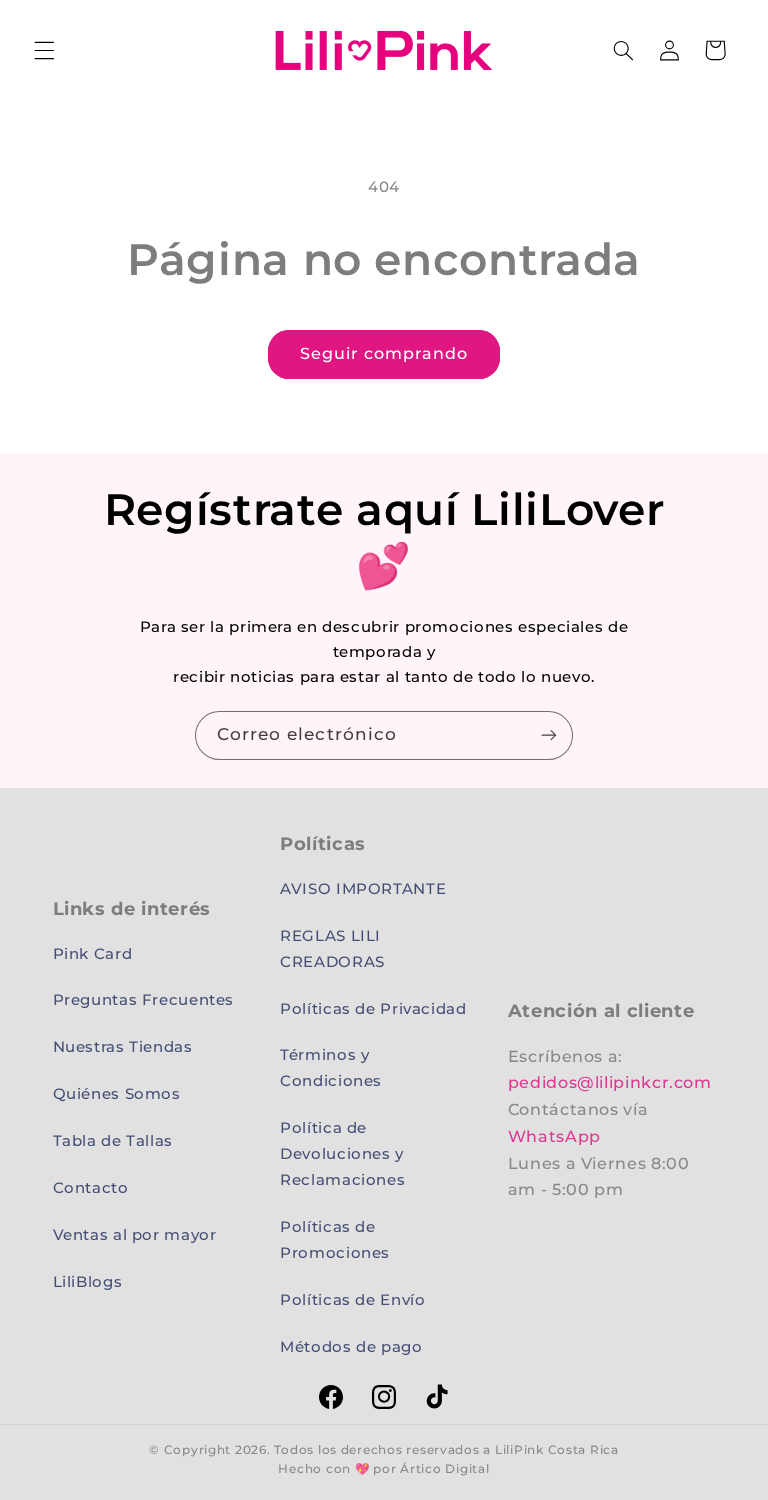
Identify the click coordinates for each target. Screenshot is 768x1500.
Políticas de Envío (352, 1300)
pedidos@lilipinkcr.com (610, 1082)
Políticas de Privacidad (373, 1009)
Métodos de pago (351, 1347)
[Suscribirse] (549, 735)
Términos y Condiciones (331, 1068)
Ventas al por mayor (135, 1235)
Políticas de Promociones (335, 1240)
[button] (44, 50)
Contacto (91, 1188)
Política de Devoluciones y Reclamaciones (342, 1154)
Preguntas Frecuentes (144, 1000)
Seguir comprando (384, 353)
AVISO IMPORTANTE (363, 889)
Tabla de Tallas (113, 1141)
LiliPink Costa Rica (557, 1450)
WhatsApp (554, 1136)
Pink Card (93, 954)
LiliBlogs (88, 1282)
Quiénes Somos (117, 1094)
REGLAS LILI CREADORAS (332, 949)
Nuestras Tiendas (123, 1047)
